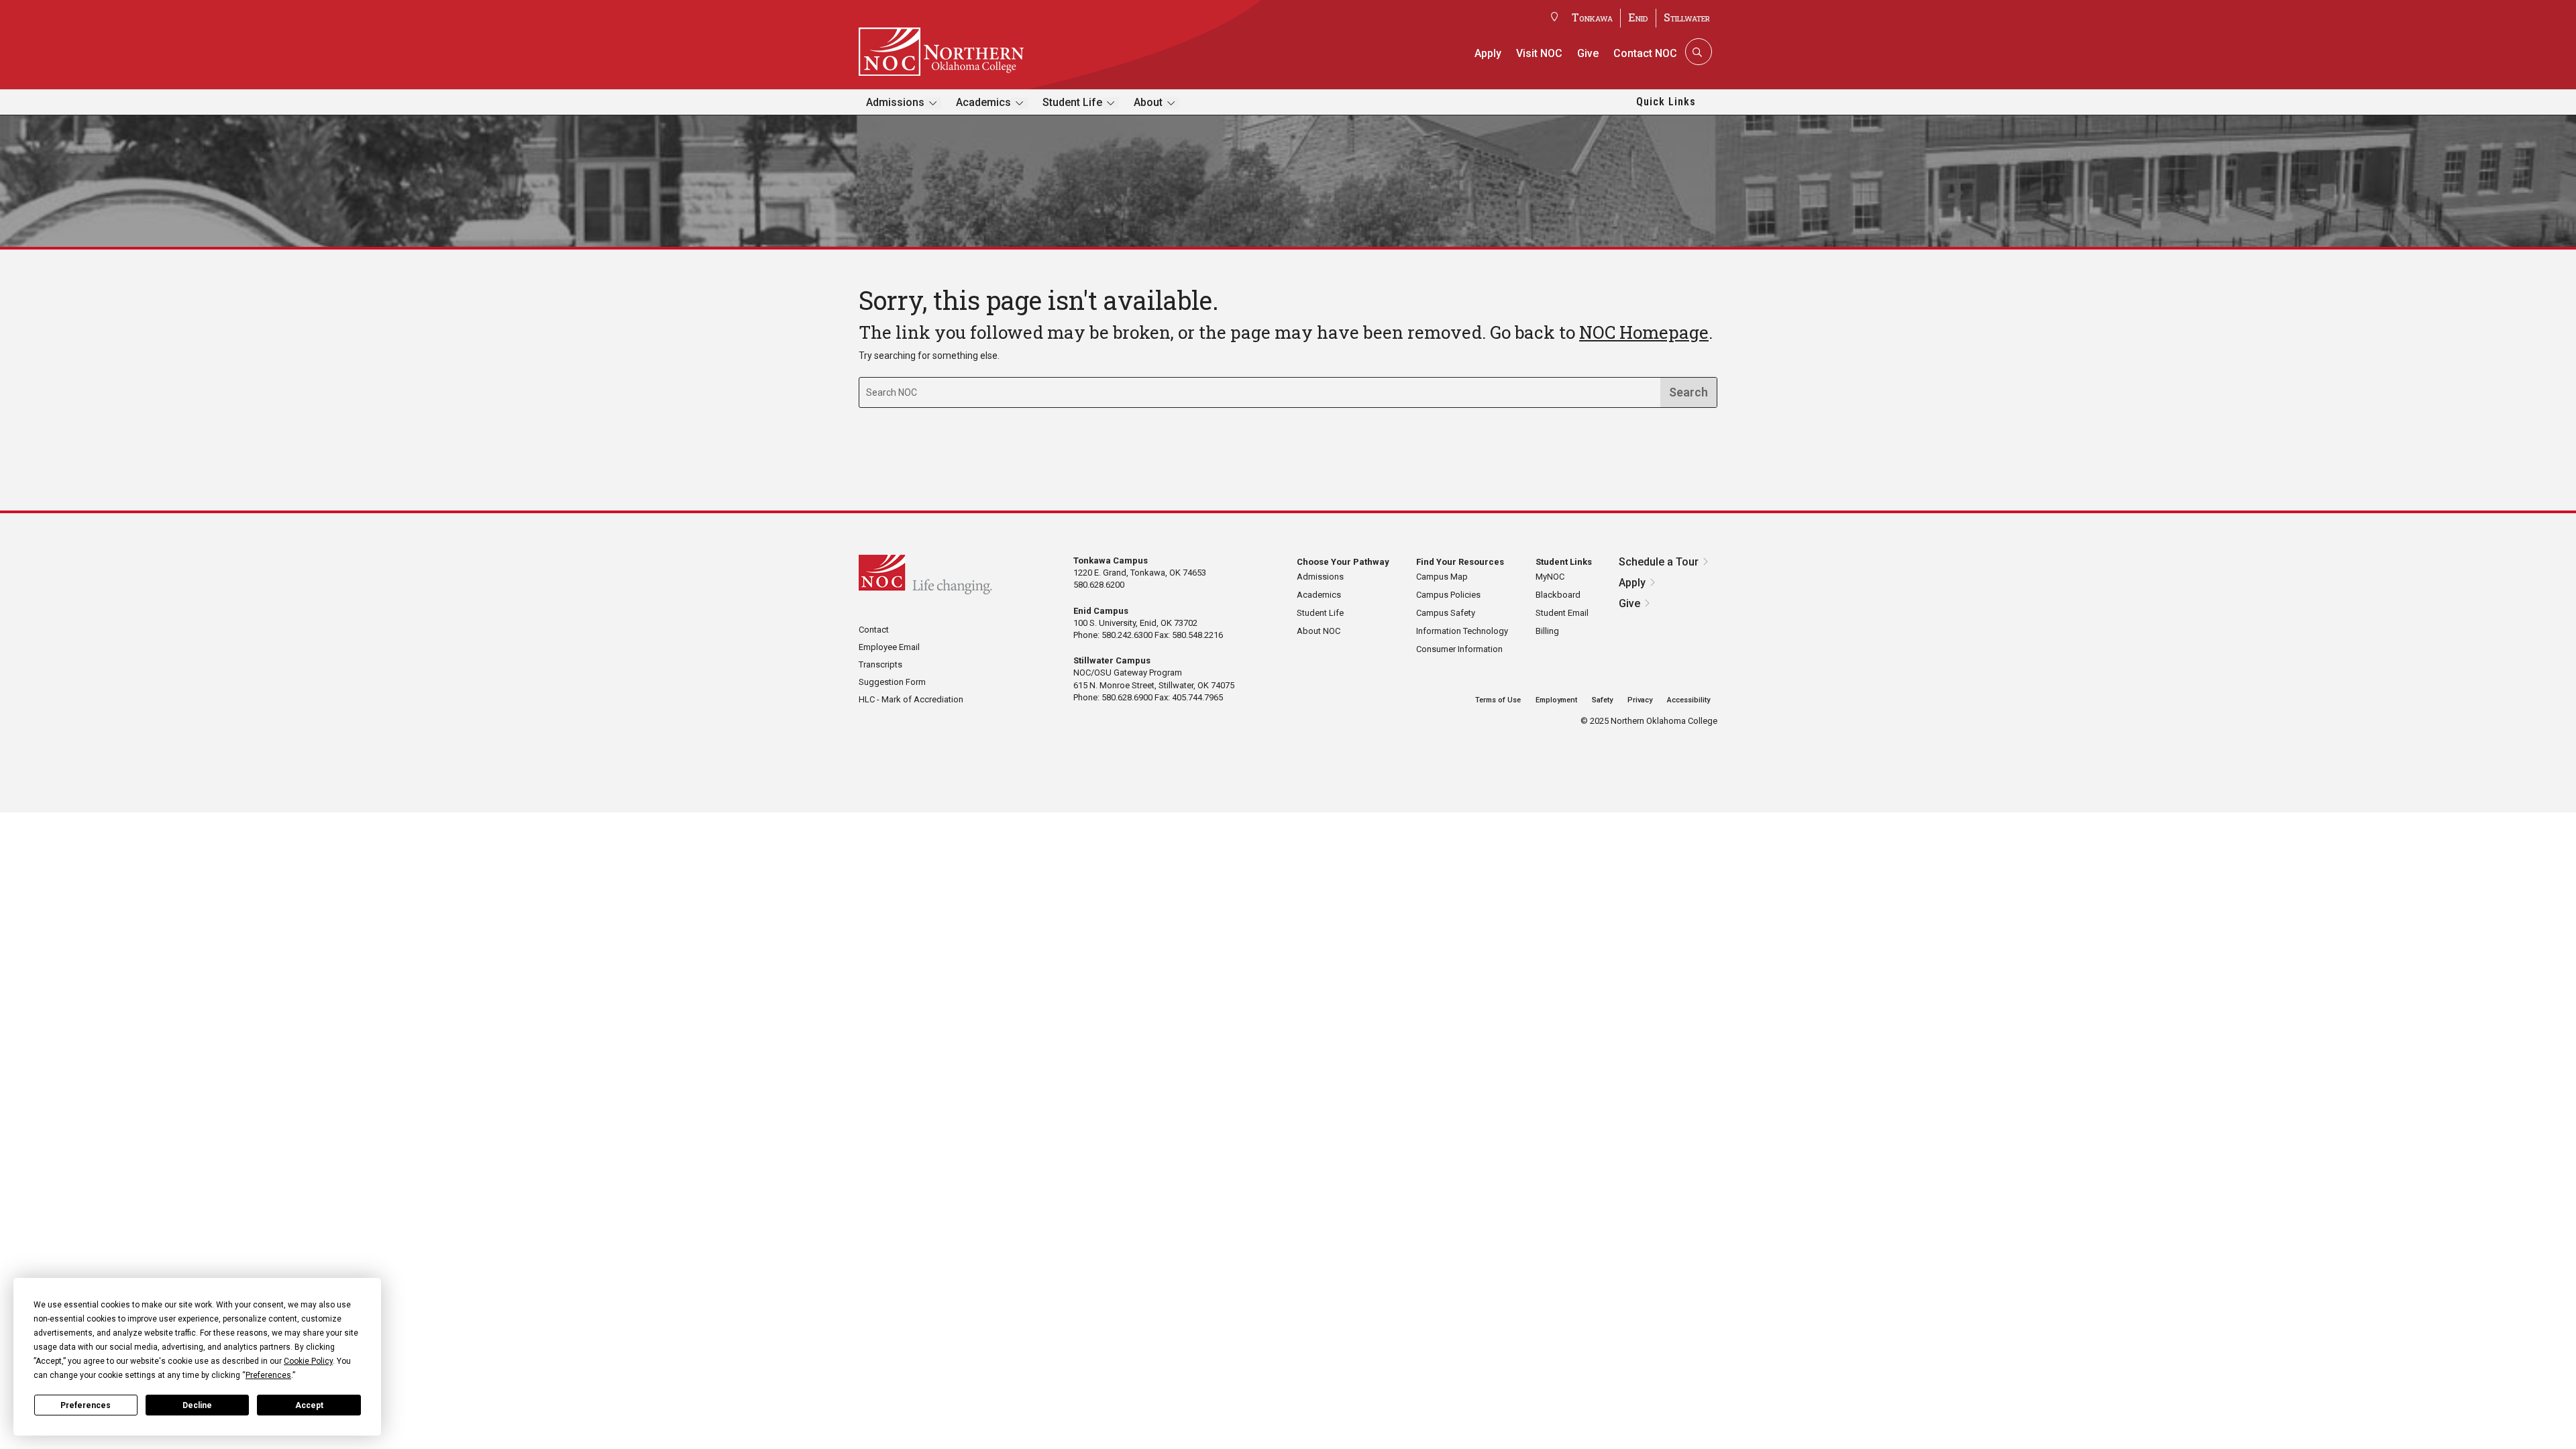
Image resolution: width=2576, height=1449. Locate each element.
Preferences (86, 1405)
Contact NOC (1645, 53)
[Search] (1697, 52)
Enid (1638, 17)
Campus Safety (1446, 613)
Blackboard (1558, 595)
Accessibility (1688, 700)
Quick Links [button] (1666, 102)
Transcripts (880, 664)
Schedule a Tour (1659, 562)
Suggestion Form (892, 682)
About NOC (1319, 631)
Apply (1488, 53)
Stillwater (1687, 17)
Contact (874, 630)
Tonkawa (1592, 17)
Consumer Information (1459, 649)
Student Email (1562, 613)
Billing (1547, 631)
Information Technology (1462, 631)
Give (1588, 53)
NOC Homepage (1644, 332)
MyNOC (1550, 577)
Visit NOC (1539, 53)
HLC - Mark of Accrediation (911, 699)
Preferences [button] (268, 1375)
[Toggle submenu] (933, 103)
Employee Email (889, 647)
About (1148, 102)
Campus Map (1442, 577)
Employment (1556, 700)
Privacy (1640, 700)
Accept (309, 1405)
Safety (1602, 700)
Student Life (1072, 102)
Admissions (895, 102)
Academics (983, 102)
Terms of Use (1498, 700)
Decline (197, 1405)
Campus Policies (1448, 595)
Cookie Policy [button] (308, 1361)
